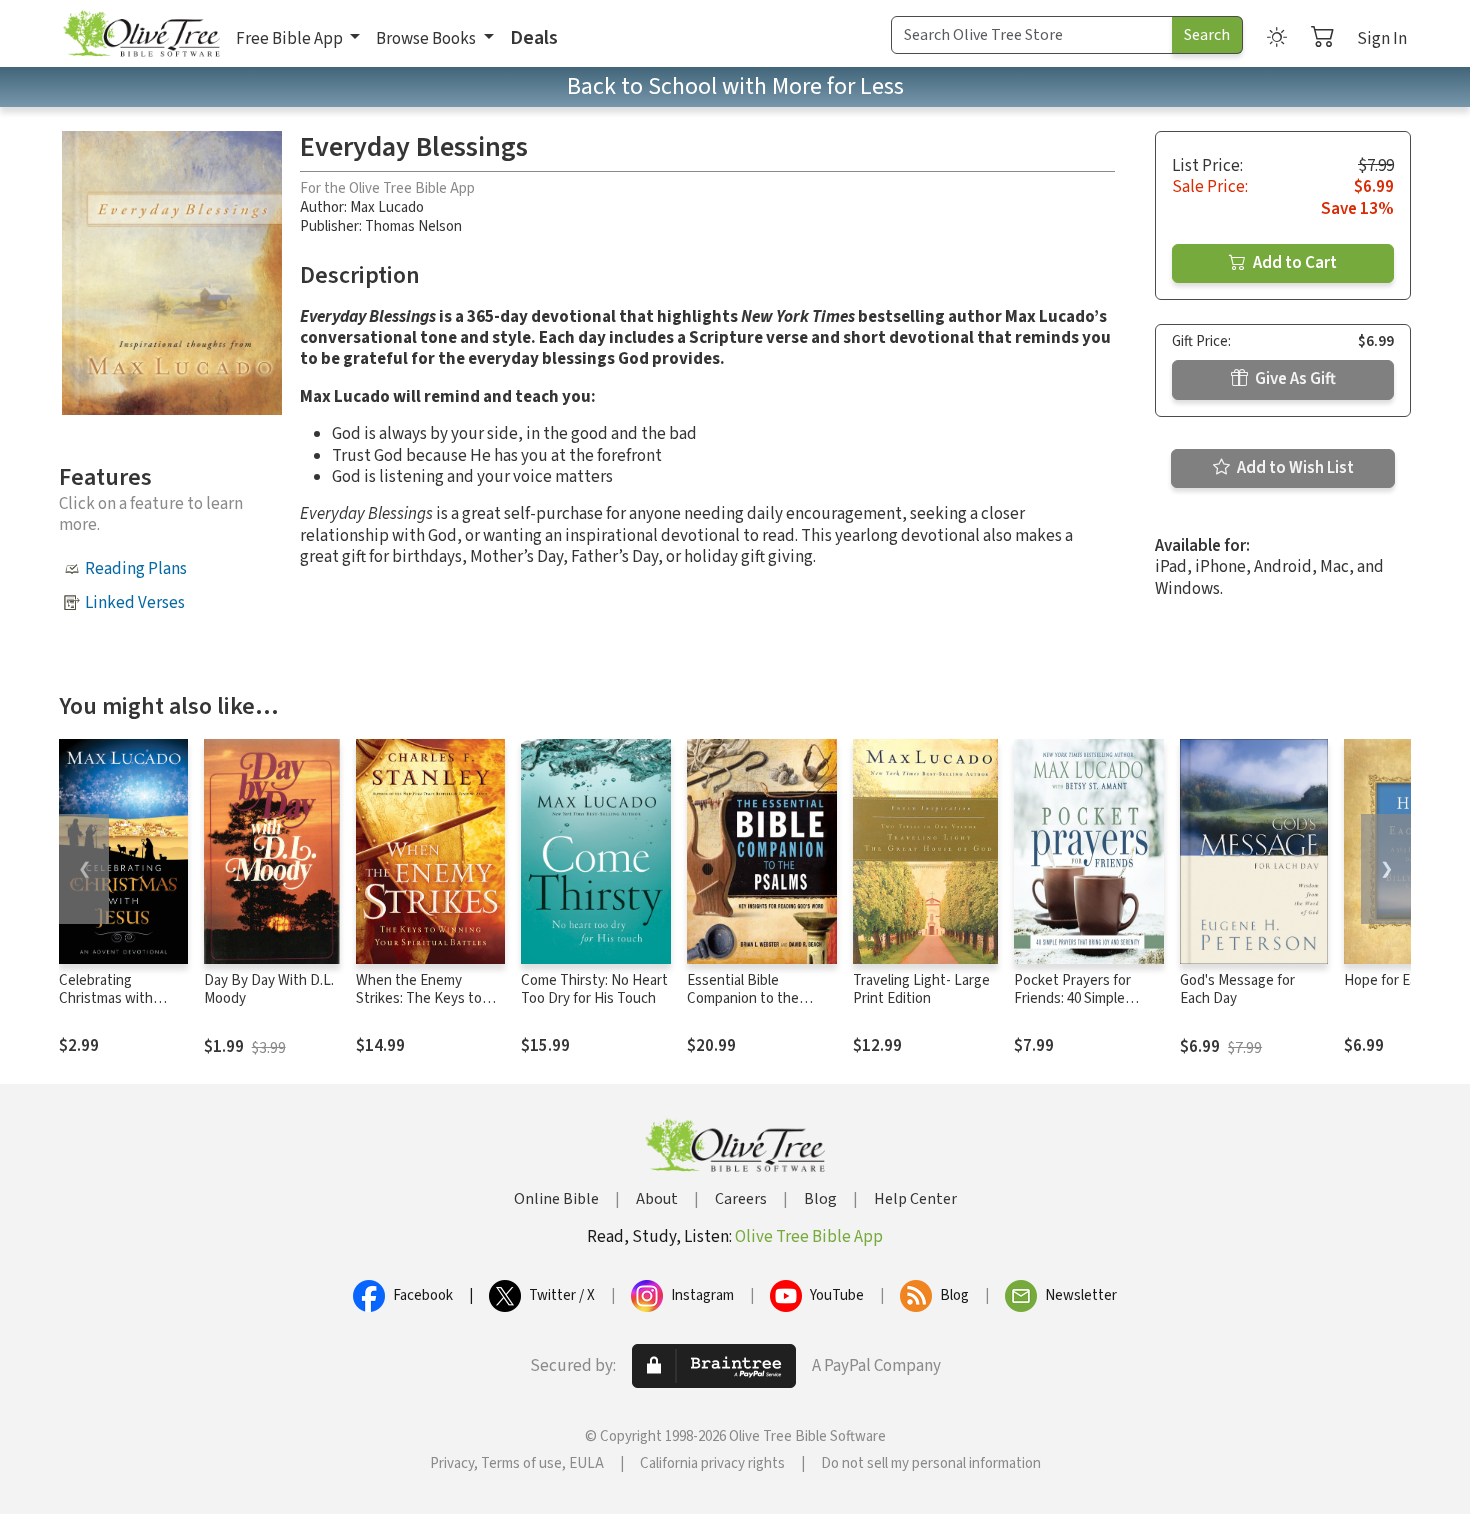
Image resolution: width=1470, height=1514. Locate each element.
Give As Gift (1294, 379)
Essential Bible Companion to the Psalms (743, 999)
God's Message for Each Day (1237, 990)
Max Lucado (387, 207)
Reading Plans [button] (136, 569)
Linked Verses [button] (135, 603)
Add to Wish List (1294, 468)
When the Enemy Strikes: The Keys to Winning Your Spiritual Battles (423, 1009)
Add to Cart (1293, 263)
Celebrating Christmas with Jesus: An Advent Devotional (113, 1009)
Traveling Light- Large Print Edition (921, 990)
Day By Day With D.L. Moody (269, 990)
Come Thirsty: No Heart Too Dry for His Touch (594, 990)
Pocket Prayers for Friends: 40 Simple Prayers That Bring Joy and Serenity (1085, 1009)
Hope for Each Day (1401, 980)
